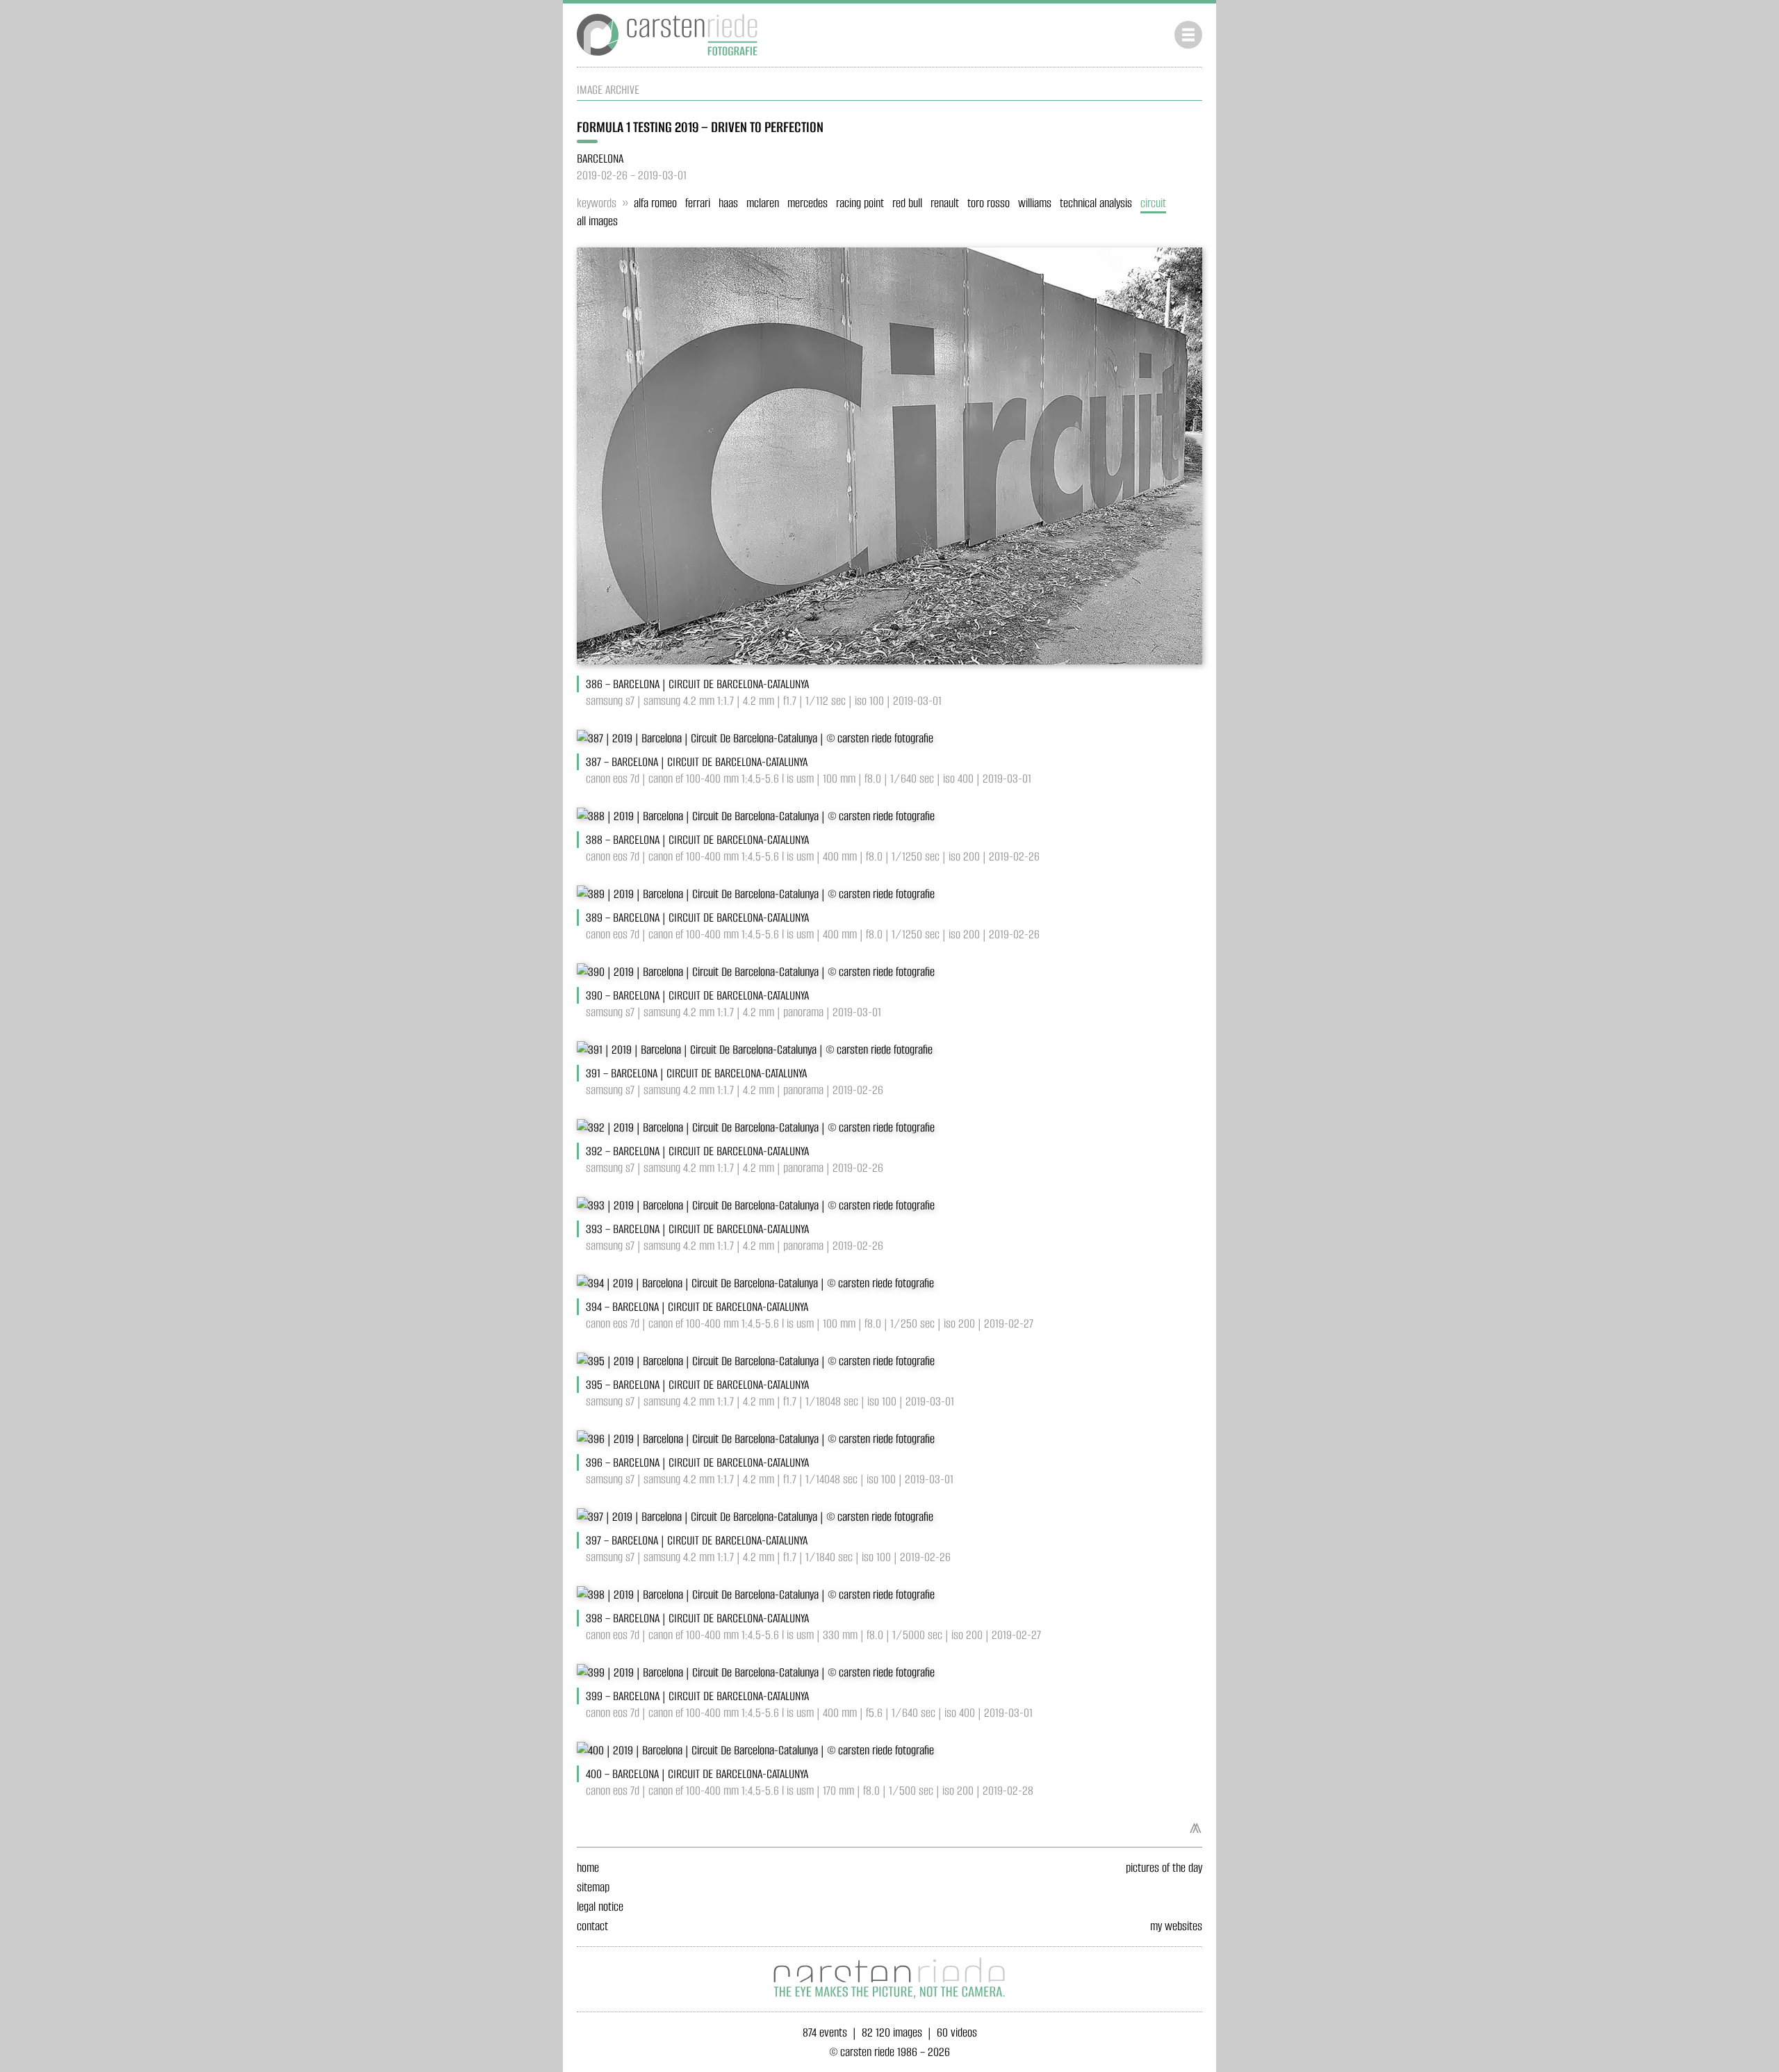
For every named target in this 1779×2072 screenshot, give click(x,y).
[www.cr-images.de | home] (667, 58)
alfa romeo (655, 203)
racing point (860, 203)
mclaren (763, 203)
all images (597, 221)
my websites (1176, 1926)
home (588, 1868)
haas (728, 203)
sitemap (593, 1887)
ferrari (698, 203)
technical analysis (1096, 203)
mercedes (807, 203)
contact (592, 1926)
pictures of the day (1164, 1868)
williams (1035, 203)
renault (945, 203)
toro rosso (989, 203)
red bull (907, 203)
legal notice (600, 1907)
